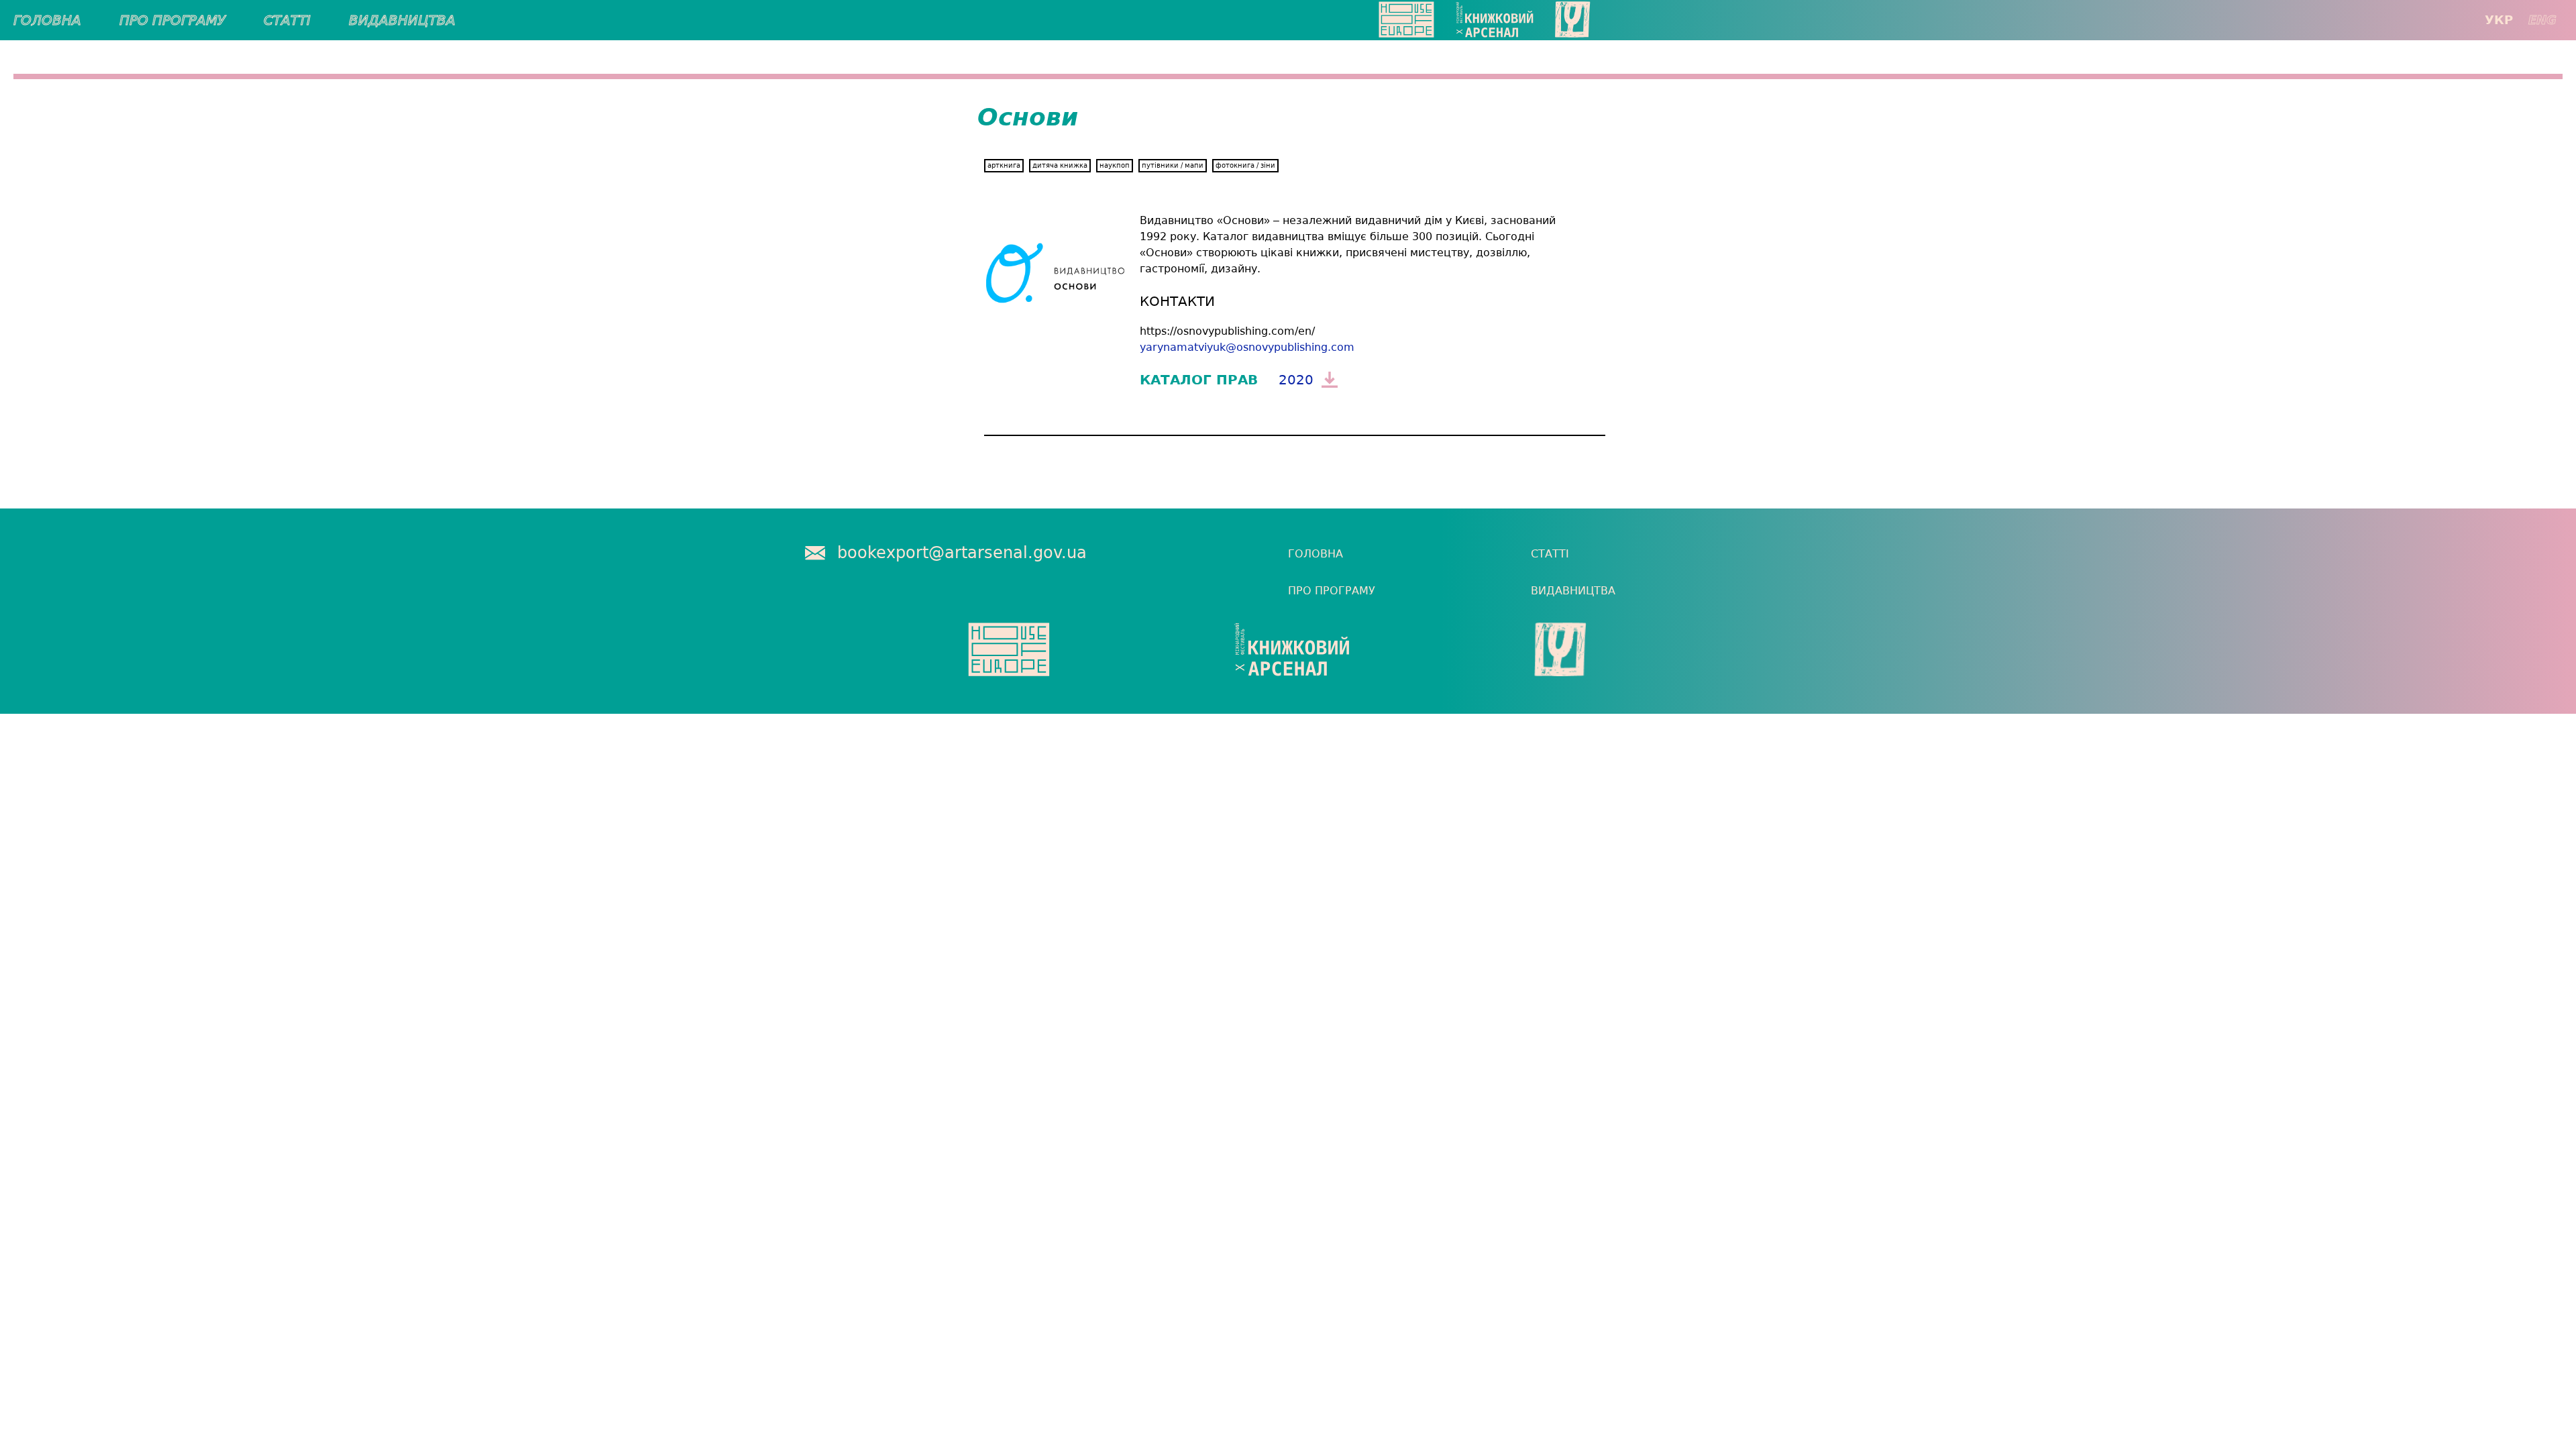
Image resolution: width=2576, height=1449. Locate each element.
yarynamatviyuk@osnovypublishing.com (1247, 347)
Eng (2542, 20)
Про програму (172, 20)
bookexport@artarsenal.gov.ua (962, 553)
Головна (47, 20)
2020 (1296, 380)
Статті (287, 20)
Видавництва (402, 20)
